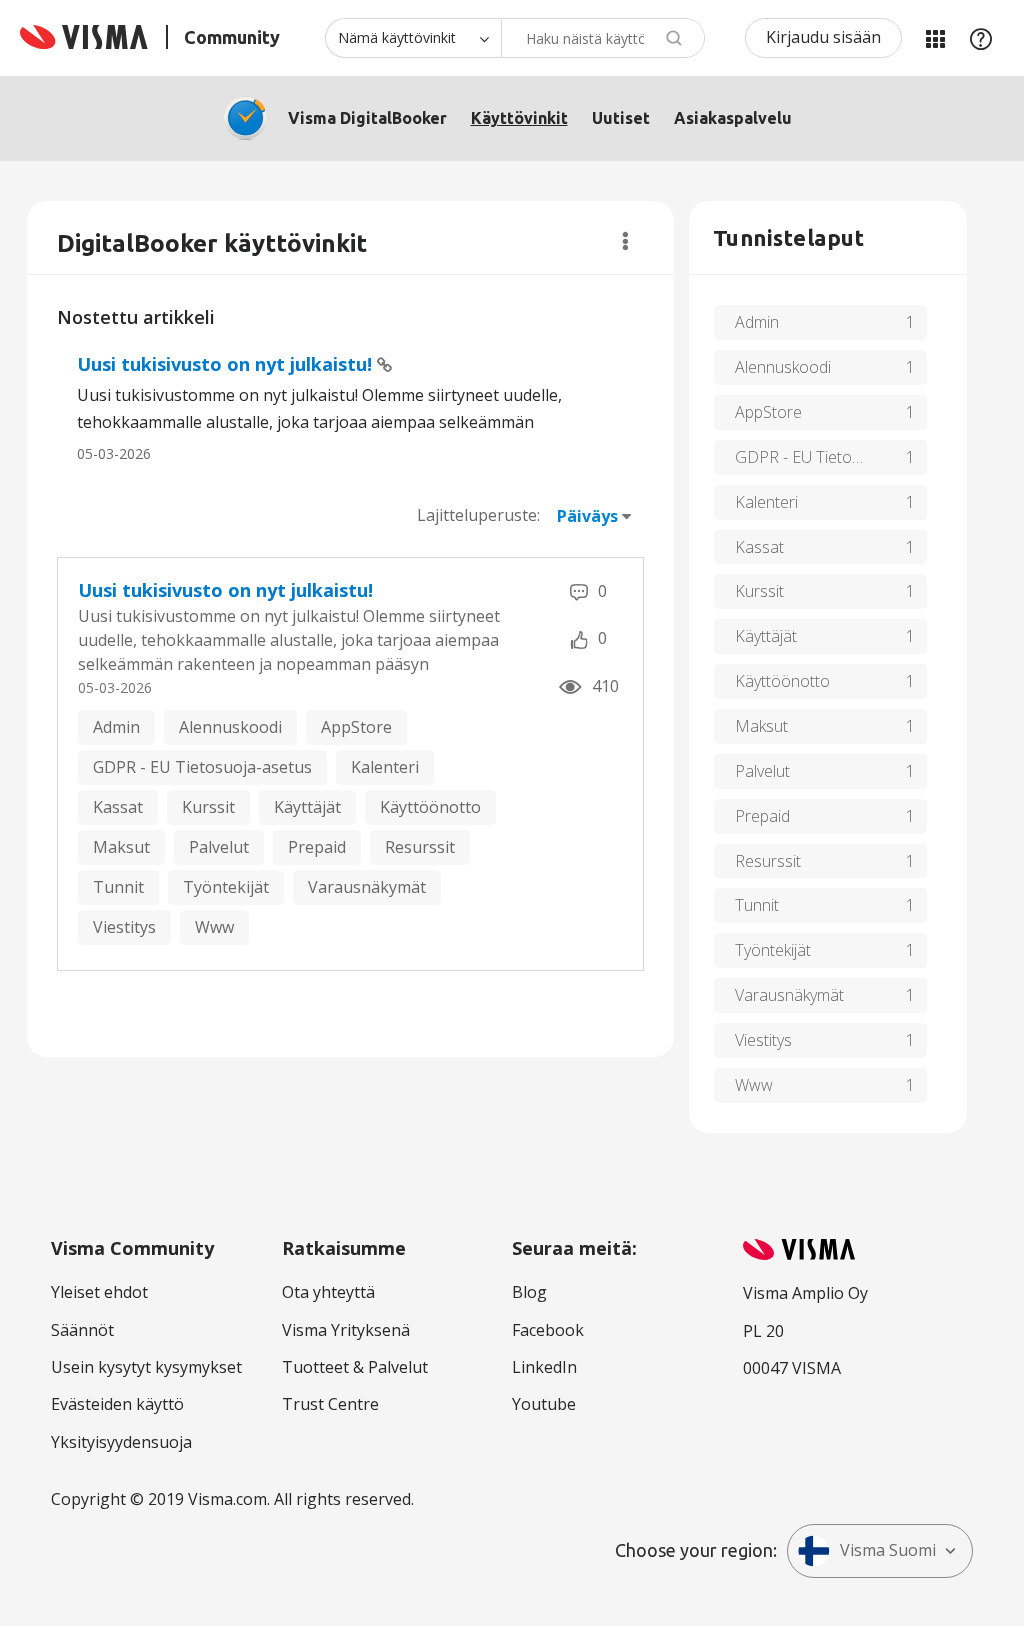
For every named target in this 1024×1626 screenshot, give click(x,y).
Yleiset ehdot (99, 1292)
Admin (116, 727)
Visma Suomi (888, 1550)
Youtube (544, 1404)
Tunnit (118, 887)
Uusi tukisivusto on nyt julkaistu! (227, 364)
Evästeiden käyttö (117, 1404)
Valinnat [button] (625, 241)
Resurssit (420, 847)
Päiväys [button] (587, 516)
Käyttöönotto (430, 807)
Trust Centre (330, 1404)
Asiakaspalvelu (733, 118)
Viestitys (124, 927)
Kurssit (208, 807)
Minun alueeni (935, 38)
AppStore (356, 727)
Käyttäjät (307, 807)
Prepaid (317, 847)
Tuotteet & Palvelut (355, 1367)
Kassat (118, 807)
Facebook (548, 1330)
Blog (529, 1292)
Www (214, 927)
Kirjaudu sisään (823, 37)
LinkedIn (544, 1367)
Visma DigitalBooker (367, 118)
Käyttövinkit (519, 118)
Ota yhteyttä (328, 1292)
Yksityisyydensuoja (121, 1442)
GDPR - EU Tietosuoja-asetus (202, 767)
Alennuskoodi (230, 727)
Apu (981, 38)
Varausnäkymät (367, 887)
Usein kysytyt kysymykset (146, 1367)
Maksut (121, 847)
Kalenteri (385, 767)
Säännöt (82, 1330)
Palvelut (219, 847)
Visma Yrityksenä (346, 1330)
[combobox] (603, 38)
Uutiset (621, 118)
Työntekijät (226, 887)
